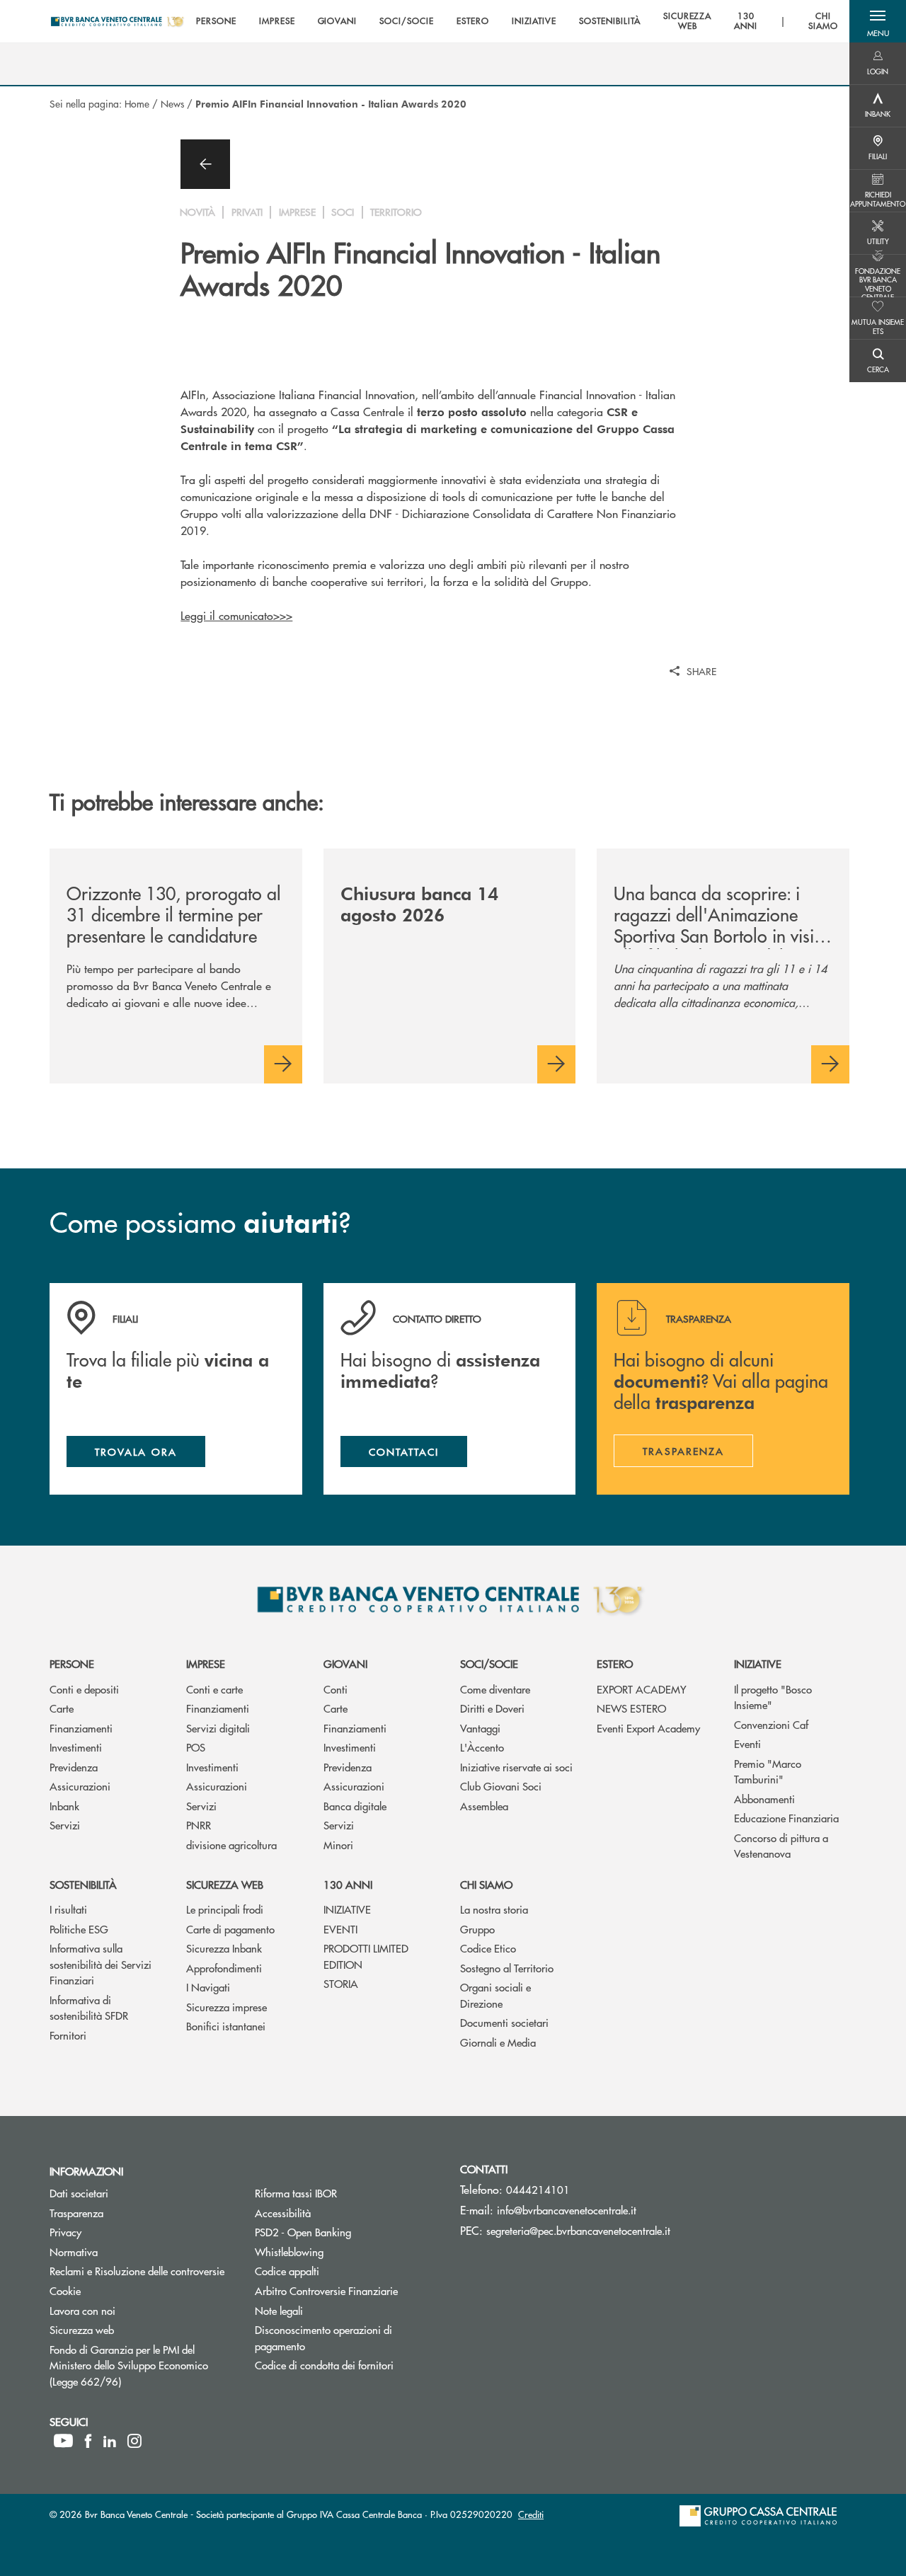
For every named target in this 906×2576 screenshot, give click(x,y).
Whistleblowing (343, 2252)
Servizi (65, 1825)
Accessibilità (283, 2213)
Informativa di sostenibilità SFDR (89, 2008)
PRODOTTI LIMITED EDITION (366, 1956)
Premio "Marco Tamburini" (768, 1771)
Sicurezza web (225, 1884)
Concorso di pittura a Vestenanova (781, 1846)
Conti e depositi (84, 1689)
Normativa (74, 2252)
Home (137, 103)
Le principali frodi (225, 1909)
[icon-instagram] (134, 2441)
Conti (336, 1689)
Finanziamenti (81, 1728)
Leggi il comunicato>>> (236, 615)
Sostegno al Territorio (507, 1968)
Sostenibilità (83, 1884)
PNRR (199, 1825)
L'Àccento (482, 1747)
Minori (338, 1845)
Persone (72, 1663)
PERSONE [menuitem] (216, 21)
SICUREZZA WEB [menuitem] (688, 22)
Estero (615, 1663)
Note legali (279, 2310)
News (172, 103)
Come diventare (495, 1689)
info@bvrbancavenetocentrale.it (567, 2210)
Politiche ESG (79, 1929)
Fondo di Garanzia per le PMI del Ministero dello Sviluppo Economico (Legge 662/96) (139, 2365)
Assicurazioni (80, 1786)
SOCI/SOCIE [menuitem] (407, 21)
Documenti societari (504, 2022)
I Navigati (208, 1987)
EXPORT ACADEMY (642, 1689)
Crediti (531, 2514)
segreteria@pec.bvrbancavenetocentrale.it (578, 2230)
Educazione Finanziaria (786, 1818)
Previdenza (74, 1767)
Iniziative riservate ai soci (516, 1767)
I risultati (68, 1909)
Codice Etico (488, 1948)
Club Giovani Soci (501, 1786)
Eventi (747, 1743)
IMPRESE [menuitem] (277, 21)
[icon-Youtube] (63, 2441)
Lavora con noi (82, 2310)
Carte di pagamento (230, 1929)
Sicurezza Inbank (224, 1948)
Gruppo (477, 1929)
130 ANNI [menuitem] (746, 22)
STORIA (341, 1983)
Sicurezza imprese (226, 2007)
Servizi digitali (218, 1728)
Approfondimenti (224, 1968)
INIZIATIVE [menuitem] (534, 21)
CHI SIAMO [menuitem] (823, 22)
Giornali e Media (498, 2042)
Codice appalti (287, 2271)
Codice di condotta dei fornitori (347, 2365)
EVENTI (340, 1929)
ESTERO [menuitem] (473, 21)
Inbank (64, 1806)
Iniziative (758, 1663)
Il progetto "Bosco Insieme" (773, 1697)
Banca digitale (355, 1806)
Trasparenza (76, 2213)
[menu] (517, 21)
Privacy (65, 2232)
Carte (62, 1708)
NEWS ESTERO (631, 1708)
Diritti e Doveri (492, 1708)
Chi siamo (486, 1884)
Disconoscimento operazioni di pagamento (333, 2338)
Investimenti (76, 1747)
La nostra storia (494, 1909)
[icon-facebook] (88, 2441)
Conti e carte (214, 1689)
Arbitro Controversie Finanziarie (347, 2290)
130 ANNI (348, 1884)
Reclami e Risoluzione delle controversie (137, 2271)
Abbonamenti (764, 1799)
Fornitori (68, 2035)
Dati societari (79, 2193)
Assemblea (484, 1806)
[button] (878, 21)
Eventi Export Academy (648, 1728)
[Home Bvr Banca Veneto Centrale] (117, 21)
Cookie (65, 2290)
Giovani (345, 1663)
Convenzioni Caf (771, 1724)
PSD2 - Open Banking (347, 2232)
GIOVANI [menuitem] (338, 21)
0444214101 (538, 2189)
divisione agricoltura (231, 1845)
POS (196, 1747)
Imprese (206, 1663)
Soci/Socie (489, 1663)
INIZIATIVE (347, 1909)
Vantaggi (480, 1728)
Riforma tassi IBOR (296, 2193)
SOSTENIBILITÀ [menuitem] (609, 21)
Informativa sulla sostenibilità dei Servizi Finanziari (101, 1964)
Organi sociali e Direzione (495, 1995)
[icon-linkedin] (110, 2441)
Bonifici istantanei (226, 2026)
